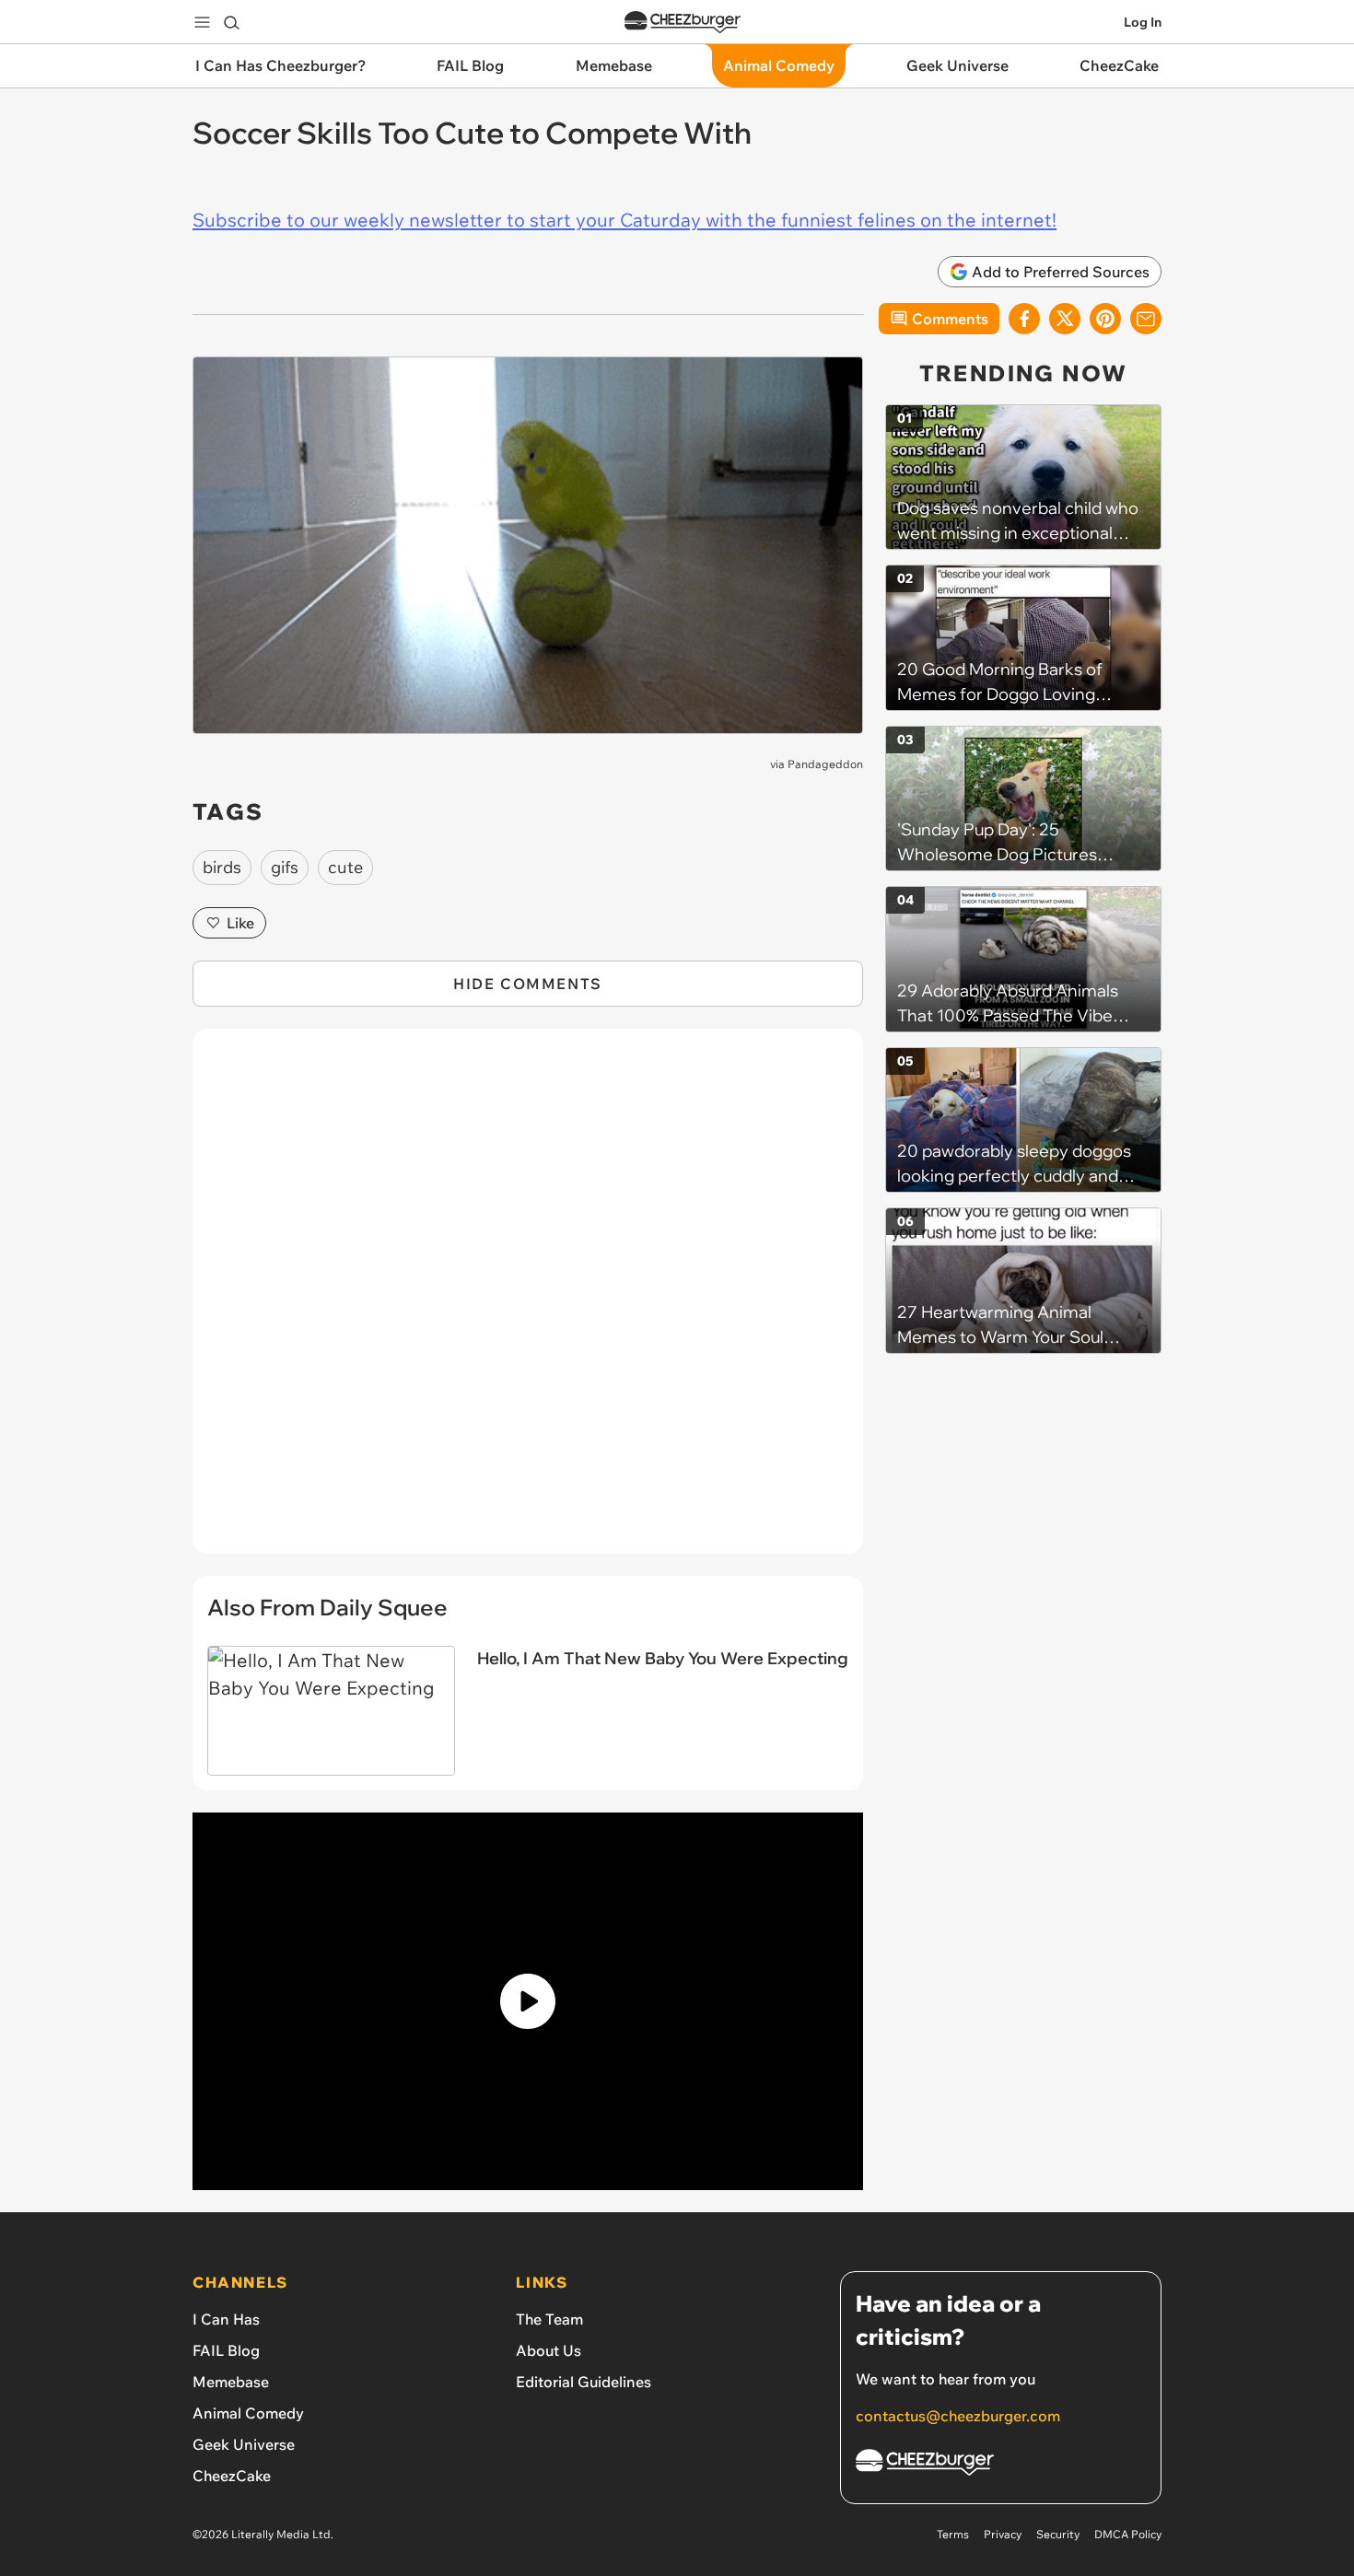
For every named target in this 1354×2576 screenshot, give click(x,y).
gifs (285, 867)
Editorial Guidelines (584, 2382)
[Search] (231, 22)
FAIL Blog (226, 2350)
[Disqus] (528, 1301)
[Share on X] (1065, 319)
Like (240, 923)
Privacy (1003, 2534)
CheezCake (232, 2476)
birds (222, 867)
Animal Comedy (248, 2413)
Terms (953, 2534)
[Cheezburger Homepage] (683, 23)
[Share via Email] (1146, 319)
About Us (549, 2350)
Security (1058, 2534)
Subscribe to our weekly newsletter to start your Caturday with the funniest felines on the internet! (624, 220)
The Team (549, 2319)
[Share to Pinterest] (1105, 319)
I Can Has (226, 2319)
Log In (1143, 22)
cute (345, 867)
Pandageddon (825, 764)
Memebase (231, 2382)
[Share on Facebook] (1024, 319)
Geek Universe (244, 2444)
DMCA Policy (1128, 2534)
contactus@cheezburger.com (958, 2416)
